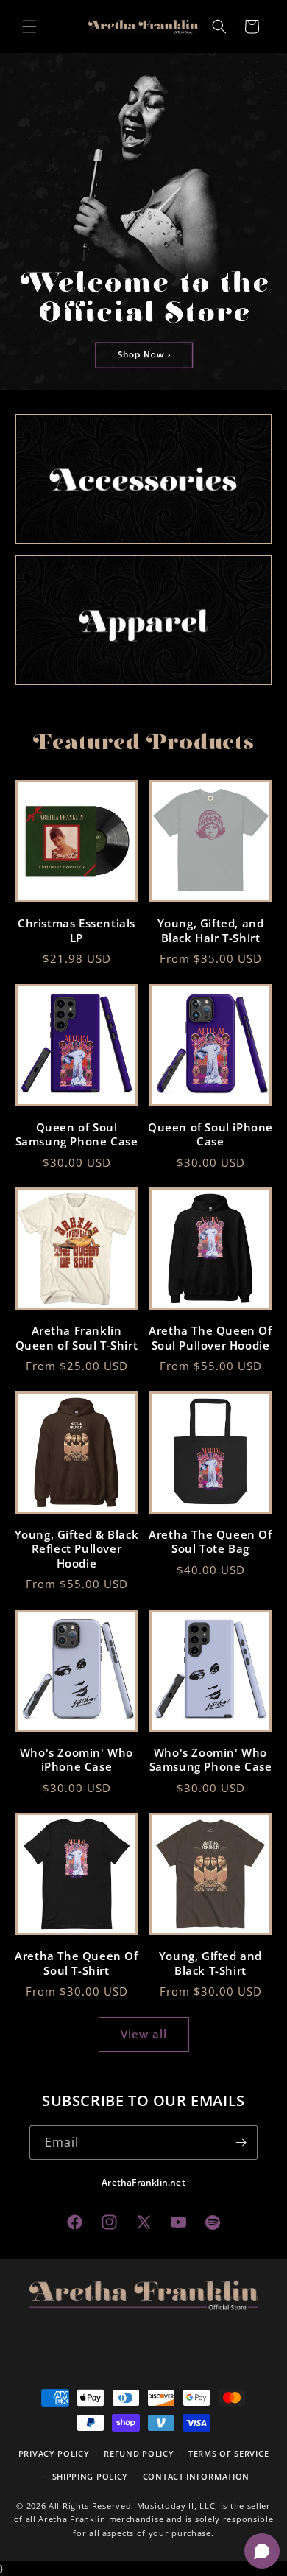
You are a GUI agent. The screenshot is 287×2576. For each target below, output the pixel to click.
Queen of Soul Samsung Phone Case (77, 1135)
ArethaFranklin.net (143, 2182)
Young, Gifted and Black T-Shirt (210, 1963)
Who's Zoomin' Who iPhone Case (77, 1760)
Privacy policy (54, 2453)
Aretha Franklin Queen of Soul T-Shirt (77, 1338)
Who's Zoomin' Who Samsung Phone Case (211, 1760)
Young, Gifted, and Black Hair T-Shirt (211, 931)
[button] (29, 27)
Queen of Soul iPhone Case (210, 1135)
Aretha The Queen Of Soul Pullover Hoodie (210, 1338)
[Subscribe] (241, 2142)
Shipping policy (91, 2476)
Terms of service (228, 2453)
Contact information (196, 2476)
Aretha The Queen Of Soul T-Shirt (76, 1963)
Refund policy (139, 2453)
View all (144, 2034)
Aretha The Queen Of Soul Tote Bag (210, 1542)
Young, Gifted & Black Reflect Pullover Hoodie (77, 1549)
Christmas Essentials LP (77, 931)
